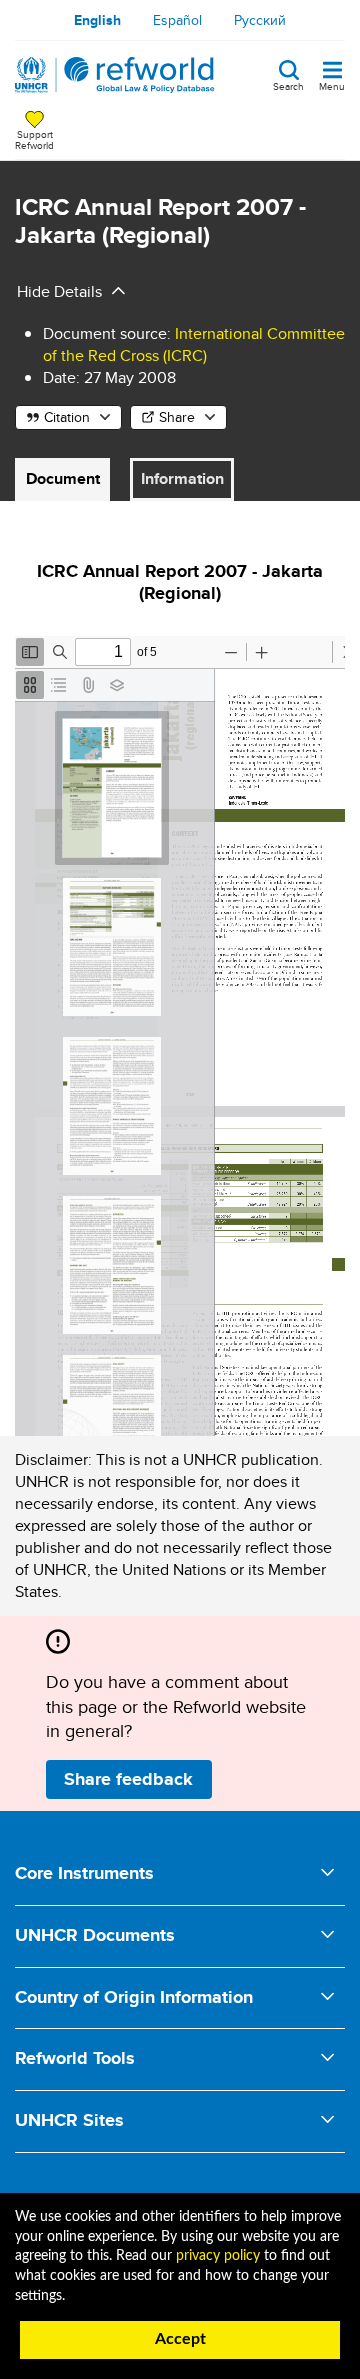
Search (288, 85)
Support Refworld (34, 139)
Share (177, 417)
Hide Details (59, 291)
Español (177, 20)
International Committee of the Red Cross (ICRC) (194, 344)
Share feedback (128, 1779)
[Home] (115, 75)
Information (182, 478)
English (97, 20)
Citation (67, 417)
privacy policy (218, 2256)
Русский (260, 20)
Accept (180, 2339)
